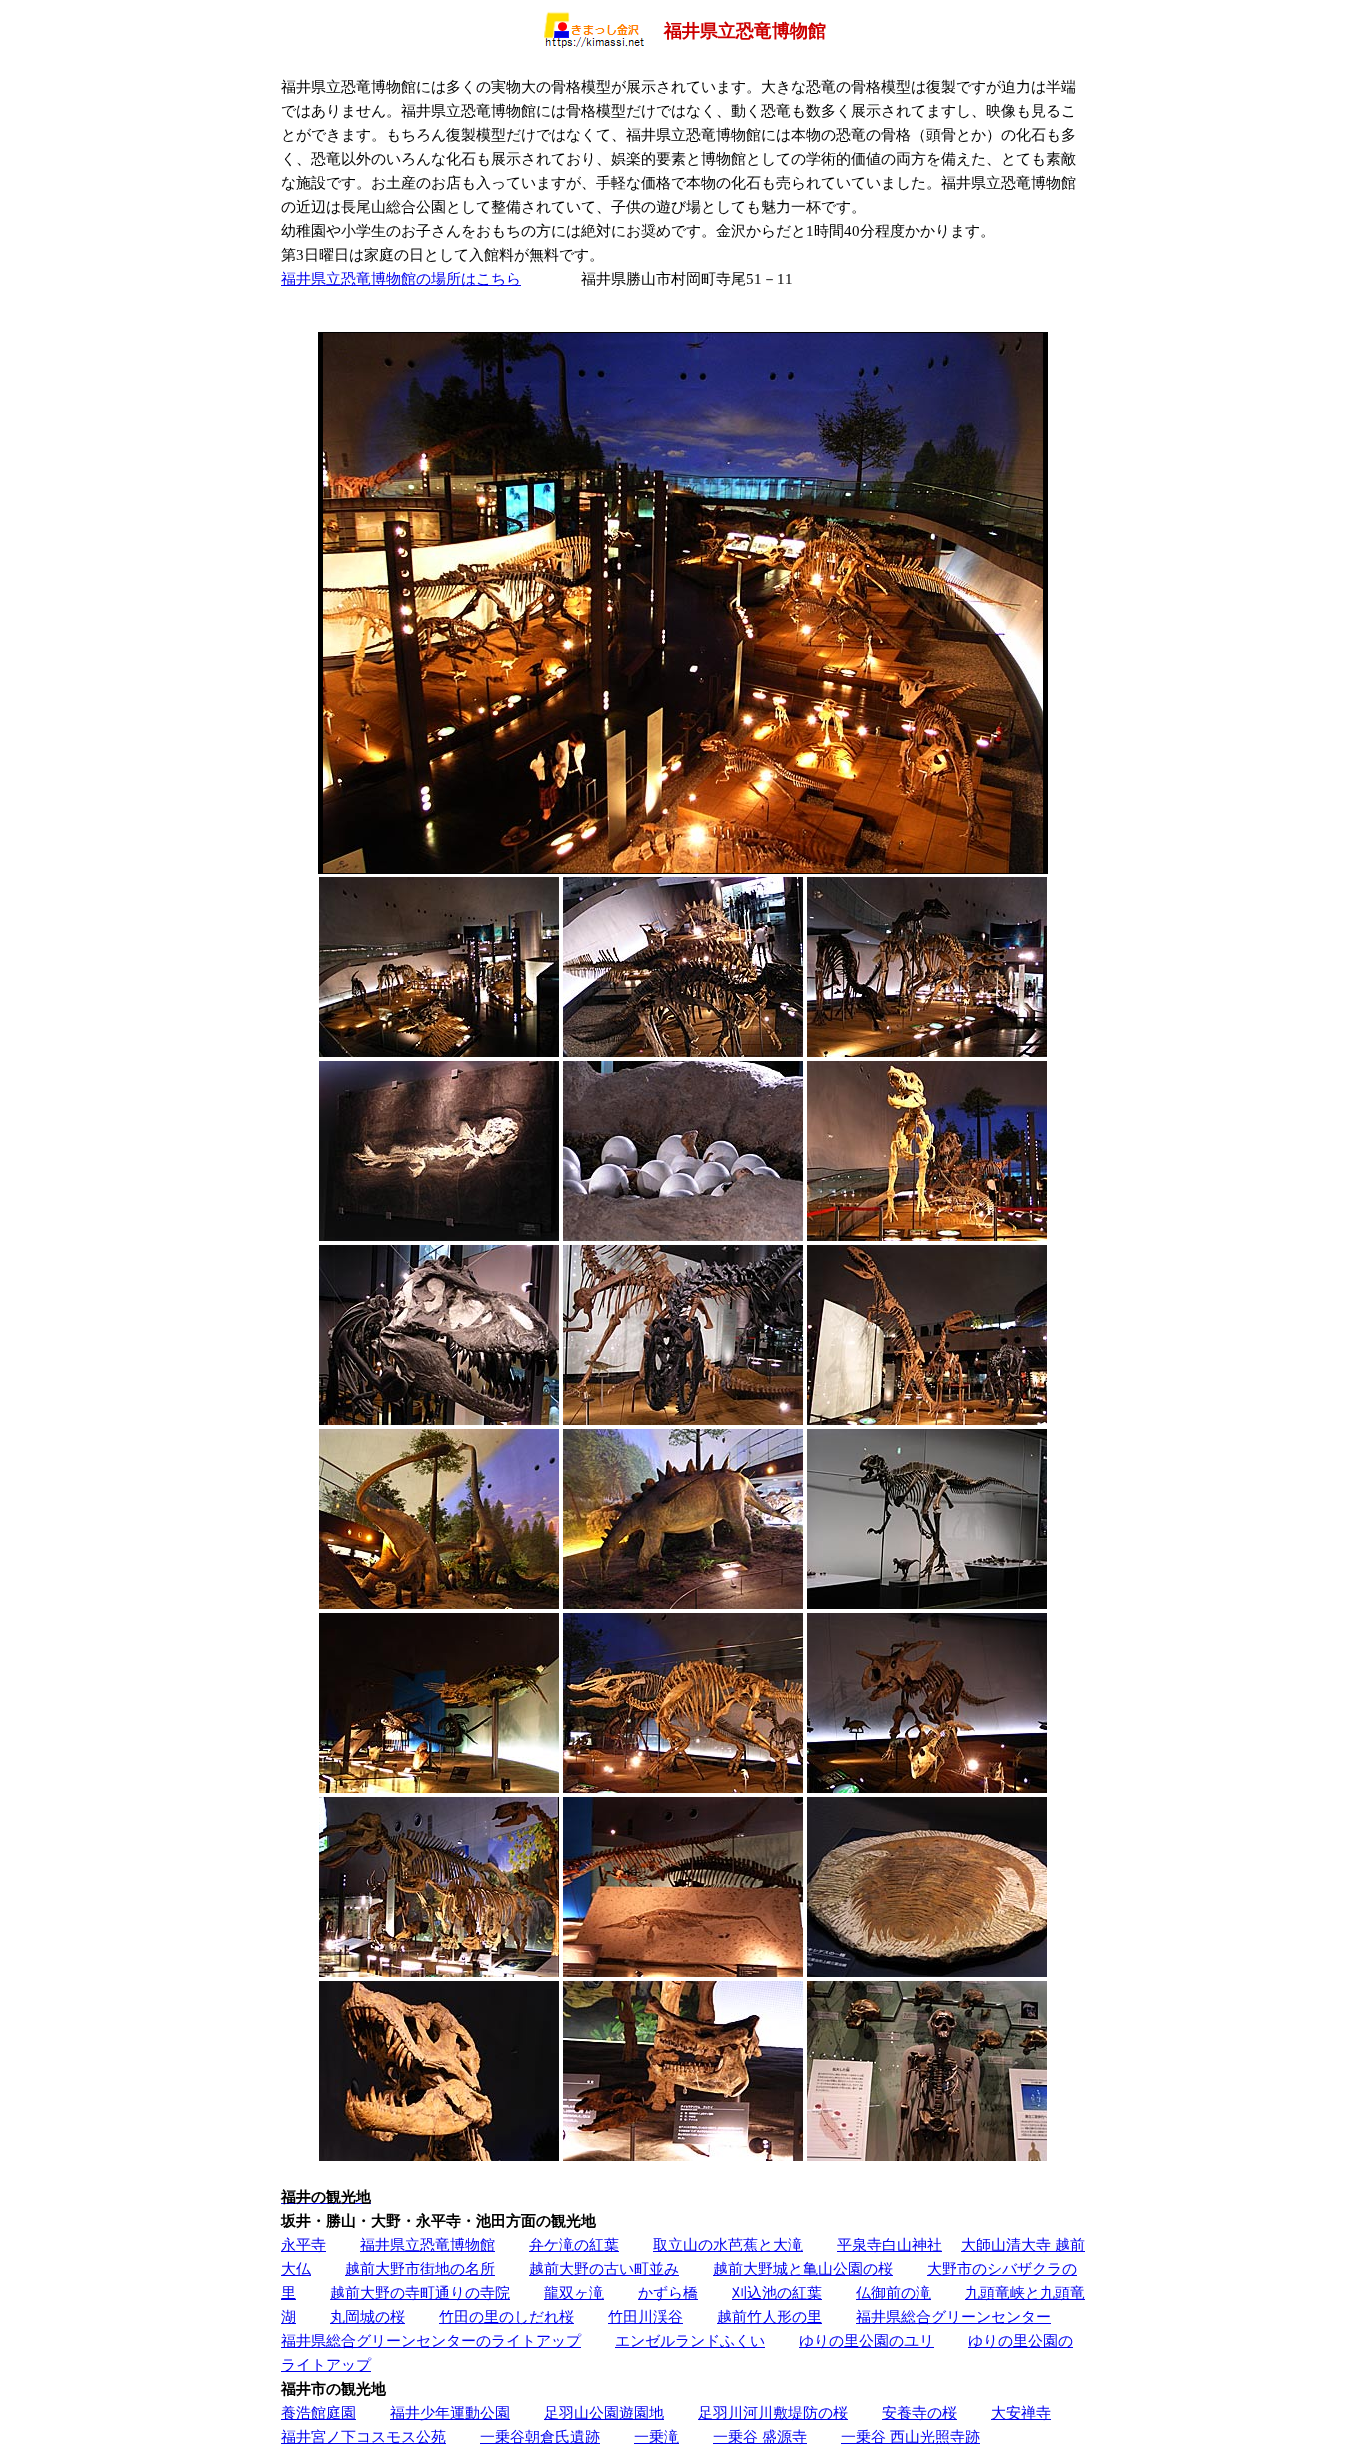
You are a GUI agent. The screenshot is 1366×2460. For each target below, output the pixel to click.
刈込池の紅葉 (777, 2292)
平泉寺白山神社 (889, 2244)
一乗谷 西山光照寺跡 (910, 2436)
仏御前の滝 (893, 2292)
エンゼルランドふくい (690, 2340)
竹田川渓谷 (645, 2316)
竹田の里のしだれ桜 (506, 2316)
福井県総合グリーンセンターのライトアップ (431, 2340)
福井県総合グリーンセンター (953, 2316)
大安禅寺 (1021, 2412)
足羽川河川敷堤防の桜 (773, 2412)
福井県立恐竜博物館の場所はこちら (401, 278)
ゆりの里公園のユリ (866, 2340)
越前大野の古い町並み (604, 2268)
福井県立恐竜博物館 (427, 2244)
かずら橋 (668, 2292)
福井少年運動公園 (450, 2412)
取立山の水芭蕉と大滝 (728, 2244)
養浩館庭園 (318, 2412)
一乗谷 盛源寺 (760, 2436)
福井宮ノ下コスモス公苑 (363, 2436)
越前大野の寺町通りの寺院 (420, 2292)
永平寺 (303, 2244)
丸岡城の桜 (367, 2316)
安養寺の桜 (919, 2412)
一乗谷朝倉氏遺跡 (540, 2436)
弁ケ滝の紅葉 (574, 2244)
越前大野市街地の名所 (420, 2268)
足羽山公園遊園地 (604, 2412)
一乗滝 (656, 2436)
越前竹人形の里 (769, 2316)
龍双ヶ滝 (574, 2292)
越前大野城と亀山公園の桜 (803, 2268)
